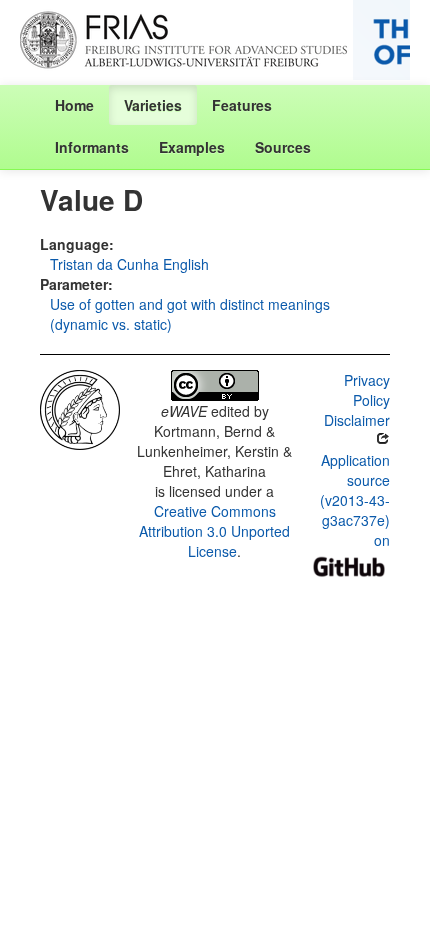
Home (74, 105)
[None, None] (80, 408)
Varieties (153, 105)
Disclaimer (357, 420)
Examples (192, 147)
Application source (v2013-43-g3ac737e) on (355, 500)
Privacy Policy (367, 390)
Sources (283, 147)
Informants (92, 147)
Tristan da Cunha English (129, 264)
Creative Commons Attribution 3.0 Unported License (214, 531)
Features (242, 105)
